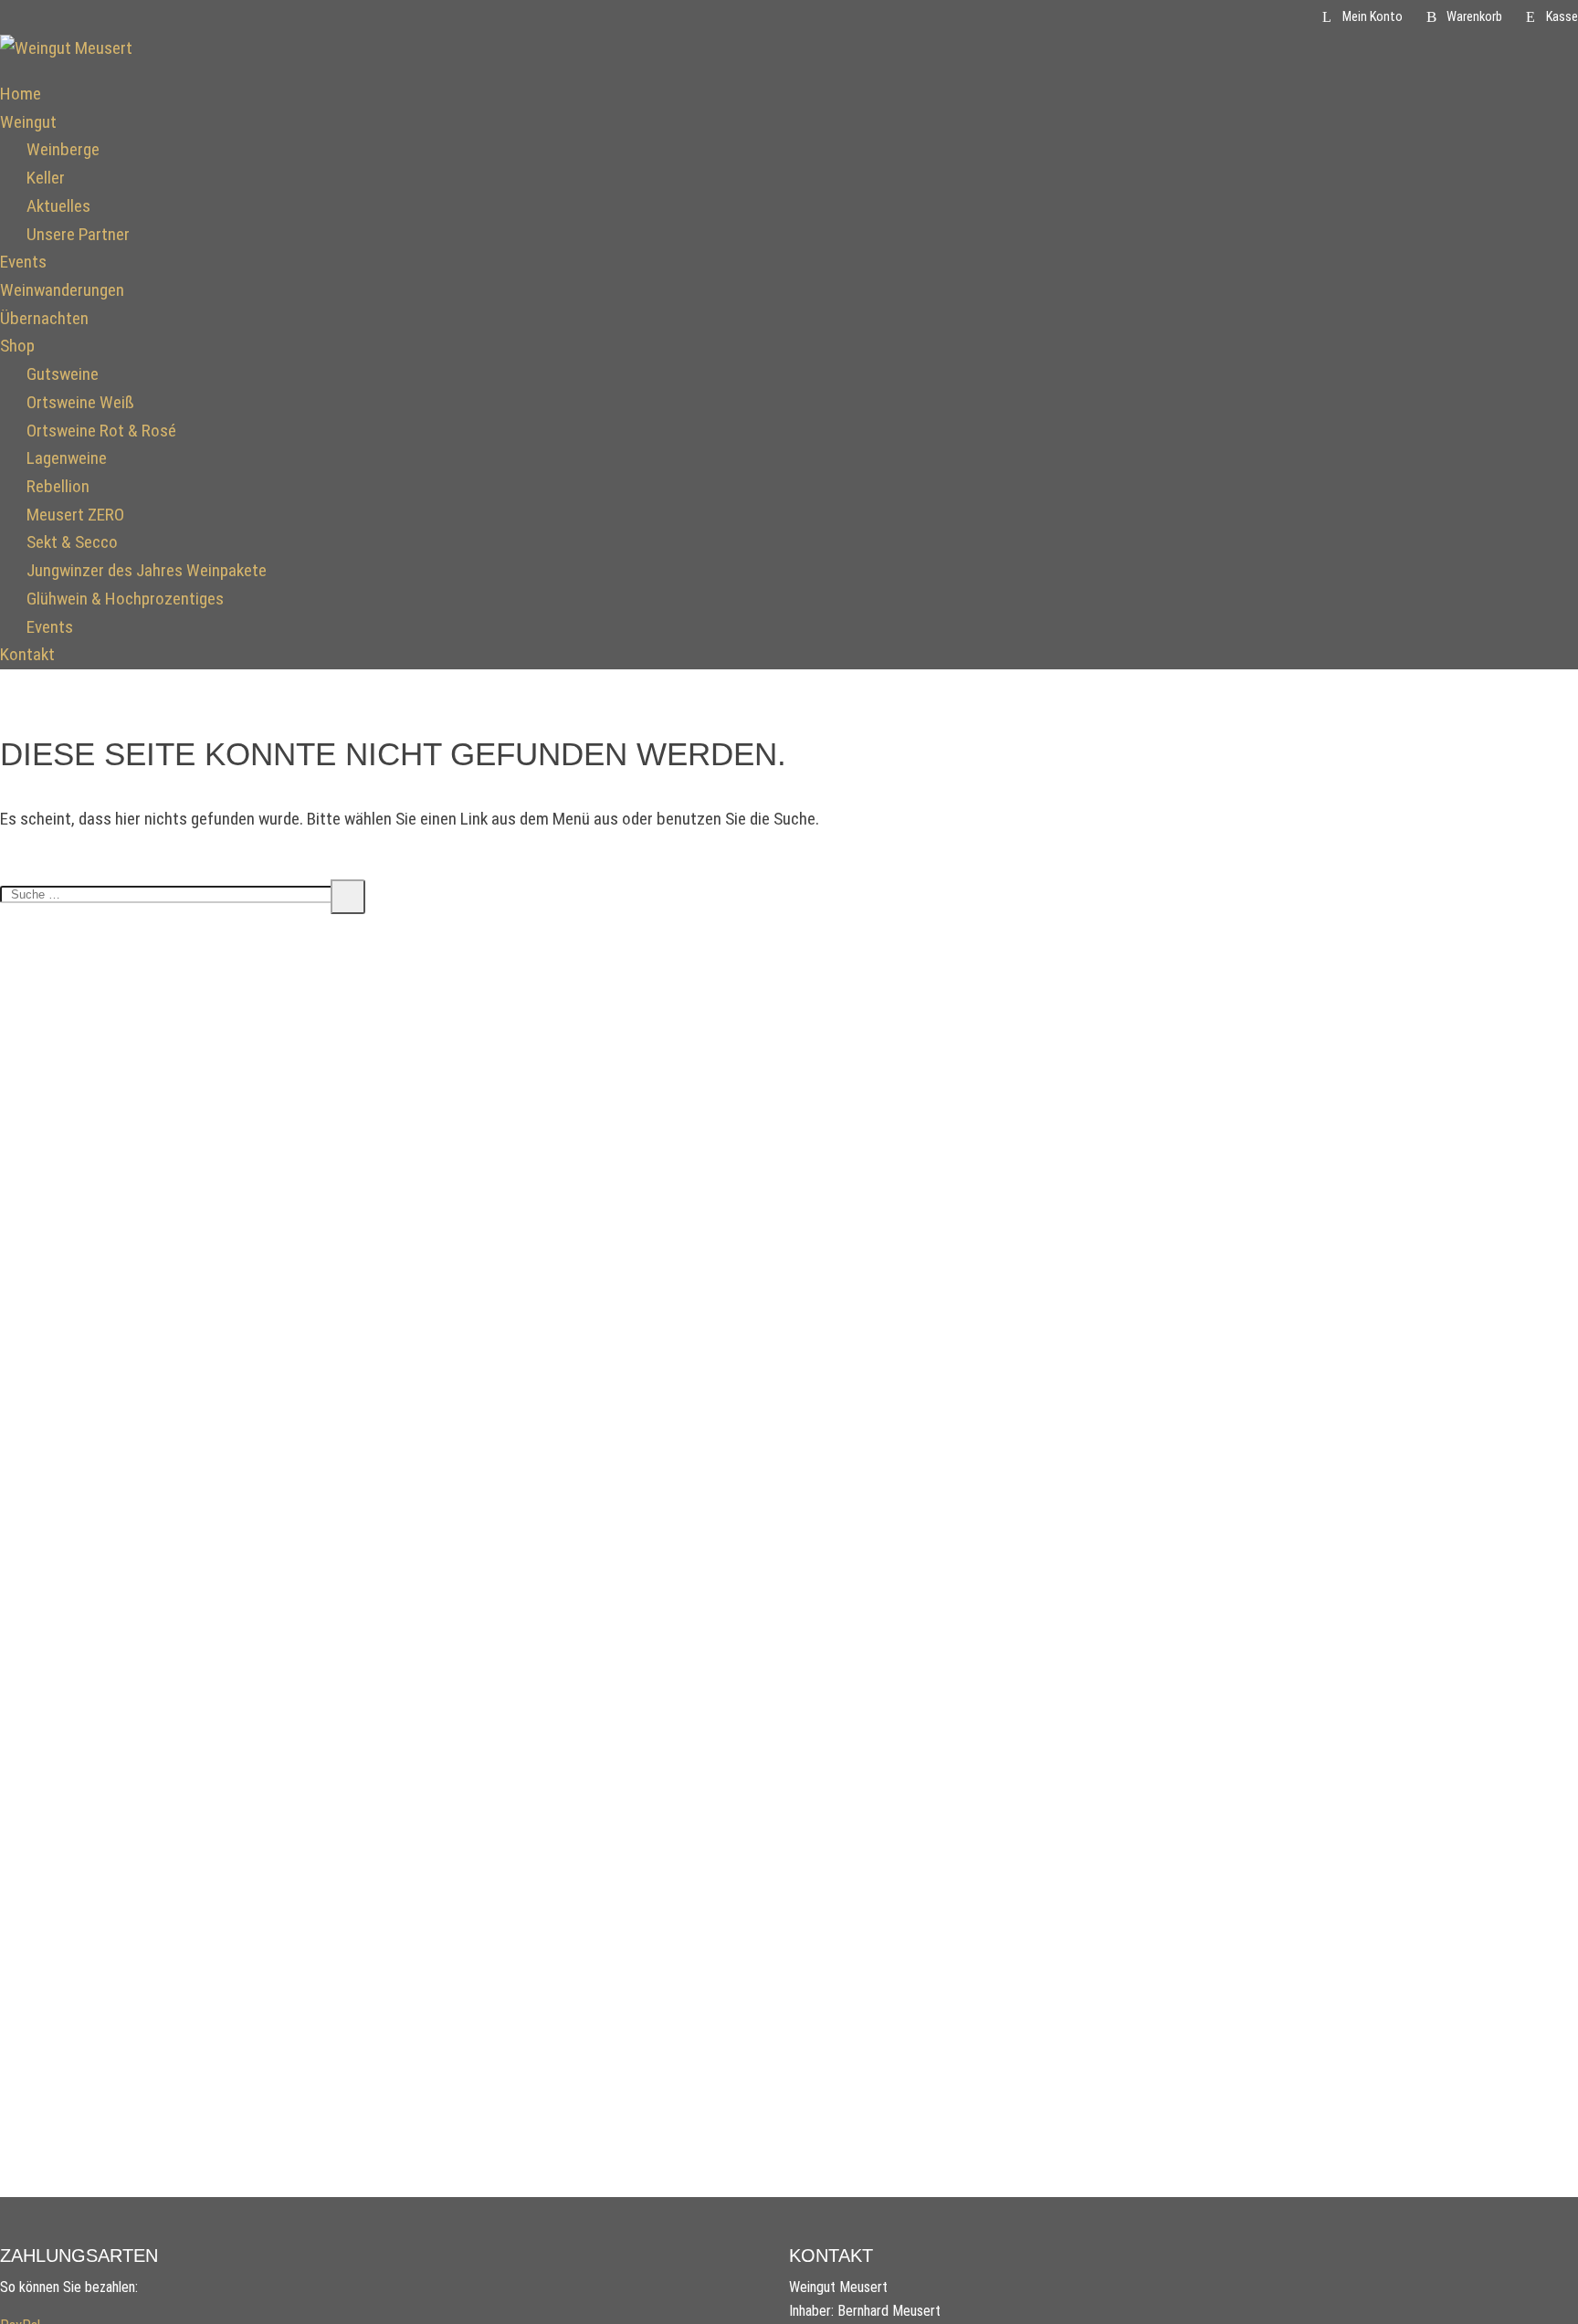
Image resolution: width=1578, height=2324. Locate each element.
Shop (17, 346)
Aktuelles (58, 206)
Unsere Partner (78, 234)
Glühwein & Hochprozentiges (125, 599)
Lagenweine (67, 458)
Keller (46, 178)
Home (21, 94)
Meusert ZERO (75, 515)
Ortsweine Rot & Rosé (101, 431)
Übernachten (44, 318)
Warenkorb (1474, 17)
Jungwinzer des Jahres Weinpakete (147, 570)
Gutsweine (63, 374)
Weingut (28, 122)
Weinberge (63, 149)
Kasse (1562, 17)
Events (23, 262)
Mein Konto (1373, 17)
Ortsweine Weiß (80, 402)
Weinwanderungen (62, 290)
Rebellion (58, 486)
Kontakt (27, 654)
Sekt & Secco (72, 542)
